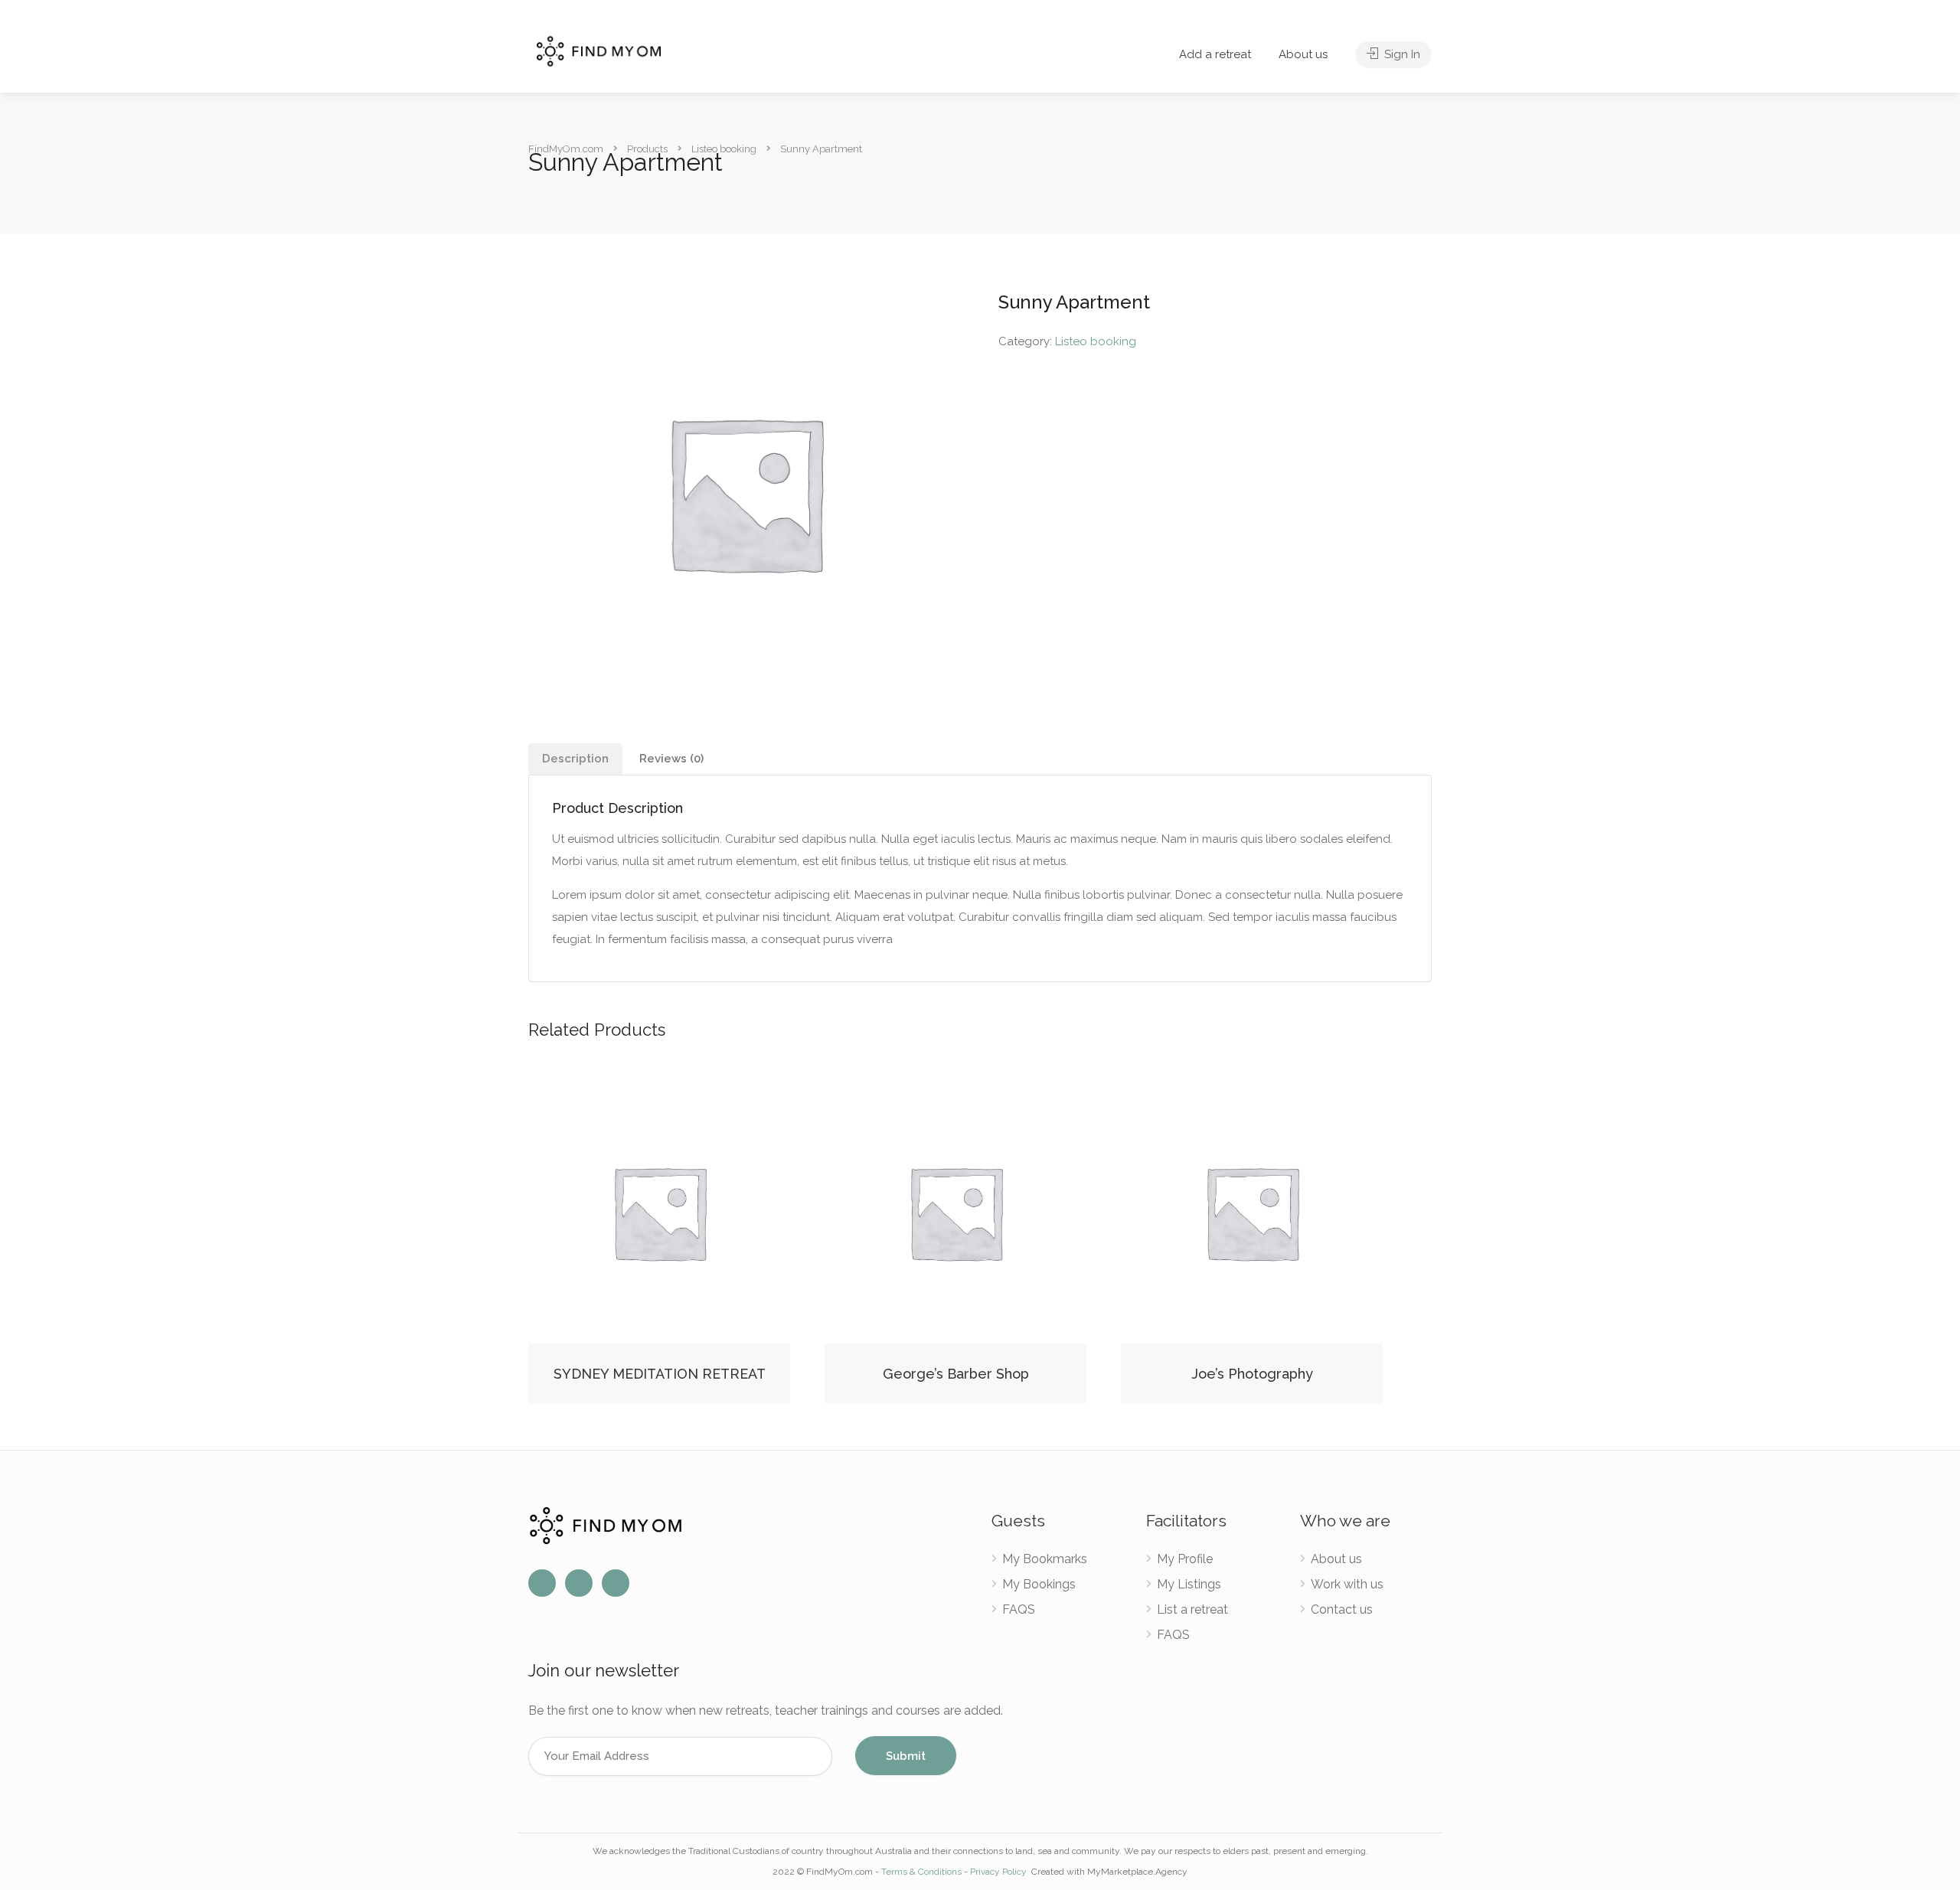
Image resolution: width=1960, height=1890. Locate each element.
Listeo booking (1096, 341)
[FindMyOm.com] (599, 50)
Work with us (1347, 1584)
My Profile (1185, 1559)
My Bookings (1039, 1584)
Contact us (1342, 1609)
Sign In (1401, 54)
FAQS (1019, 1609)
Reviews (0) (671, 759)
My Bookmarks (1045, 1559)
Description (575, 759)
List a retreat (1192, 1609)
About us (1303, 54)
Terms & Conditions (921, 1872)
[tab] (575, 759)
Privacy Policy (1000, 1872)
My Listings (1189, 1584)
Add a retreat (1215, 54)
